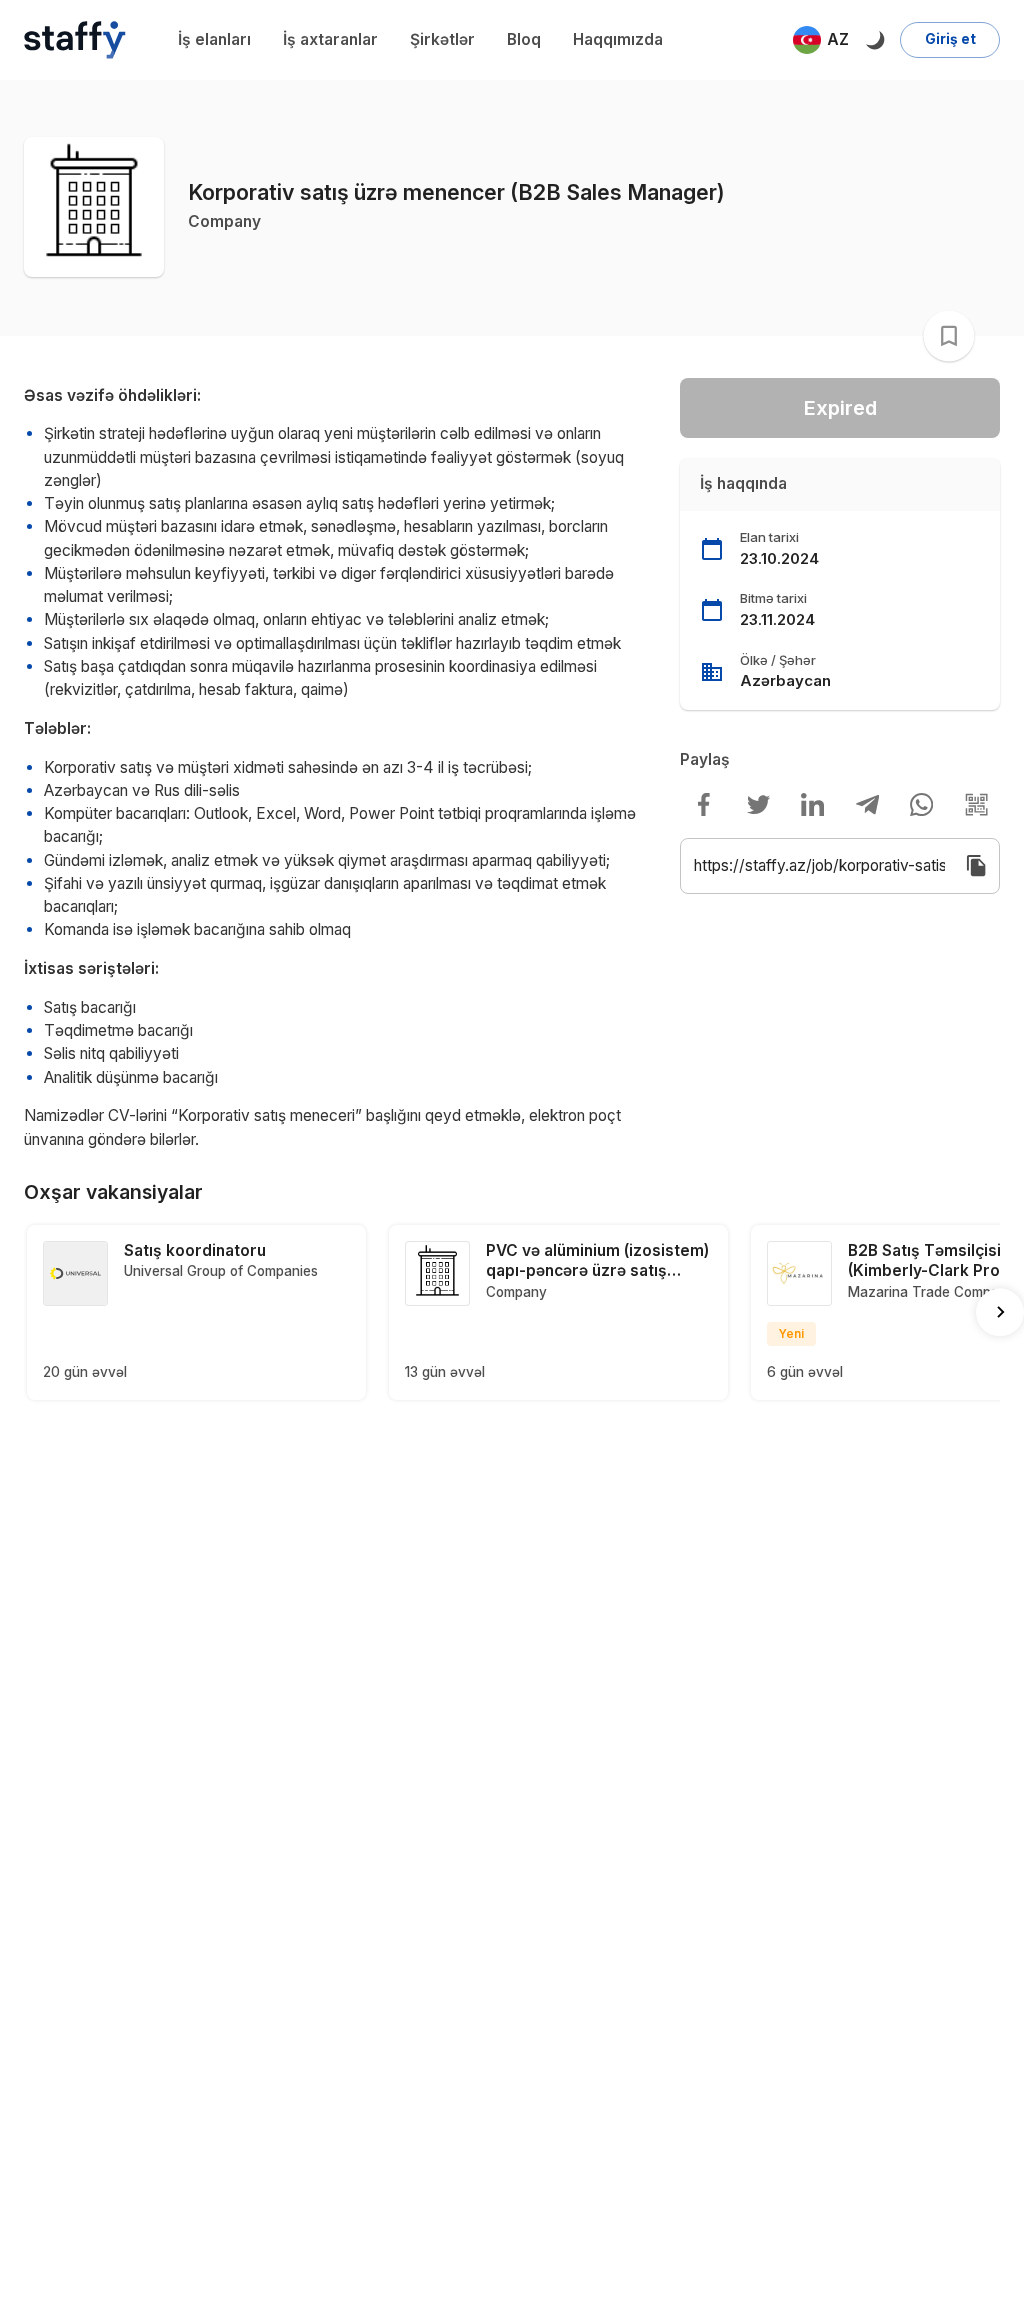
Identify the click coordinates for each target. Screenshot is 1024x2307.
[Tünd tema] (874, 39)
